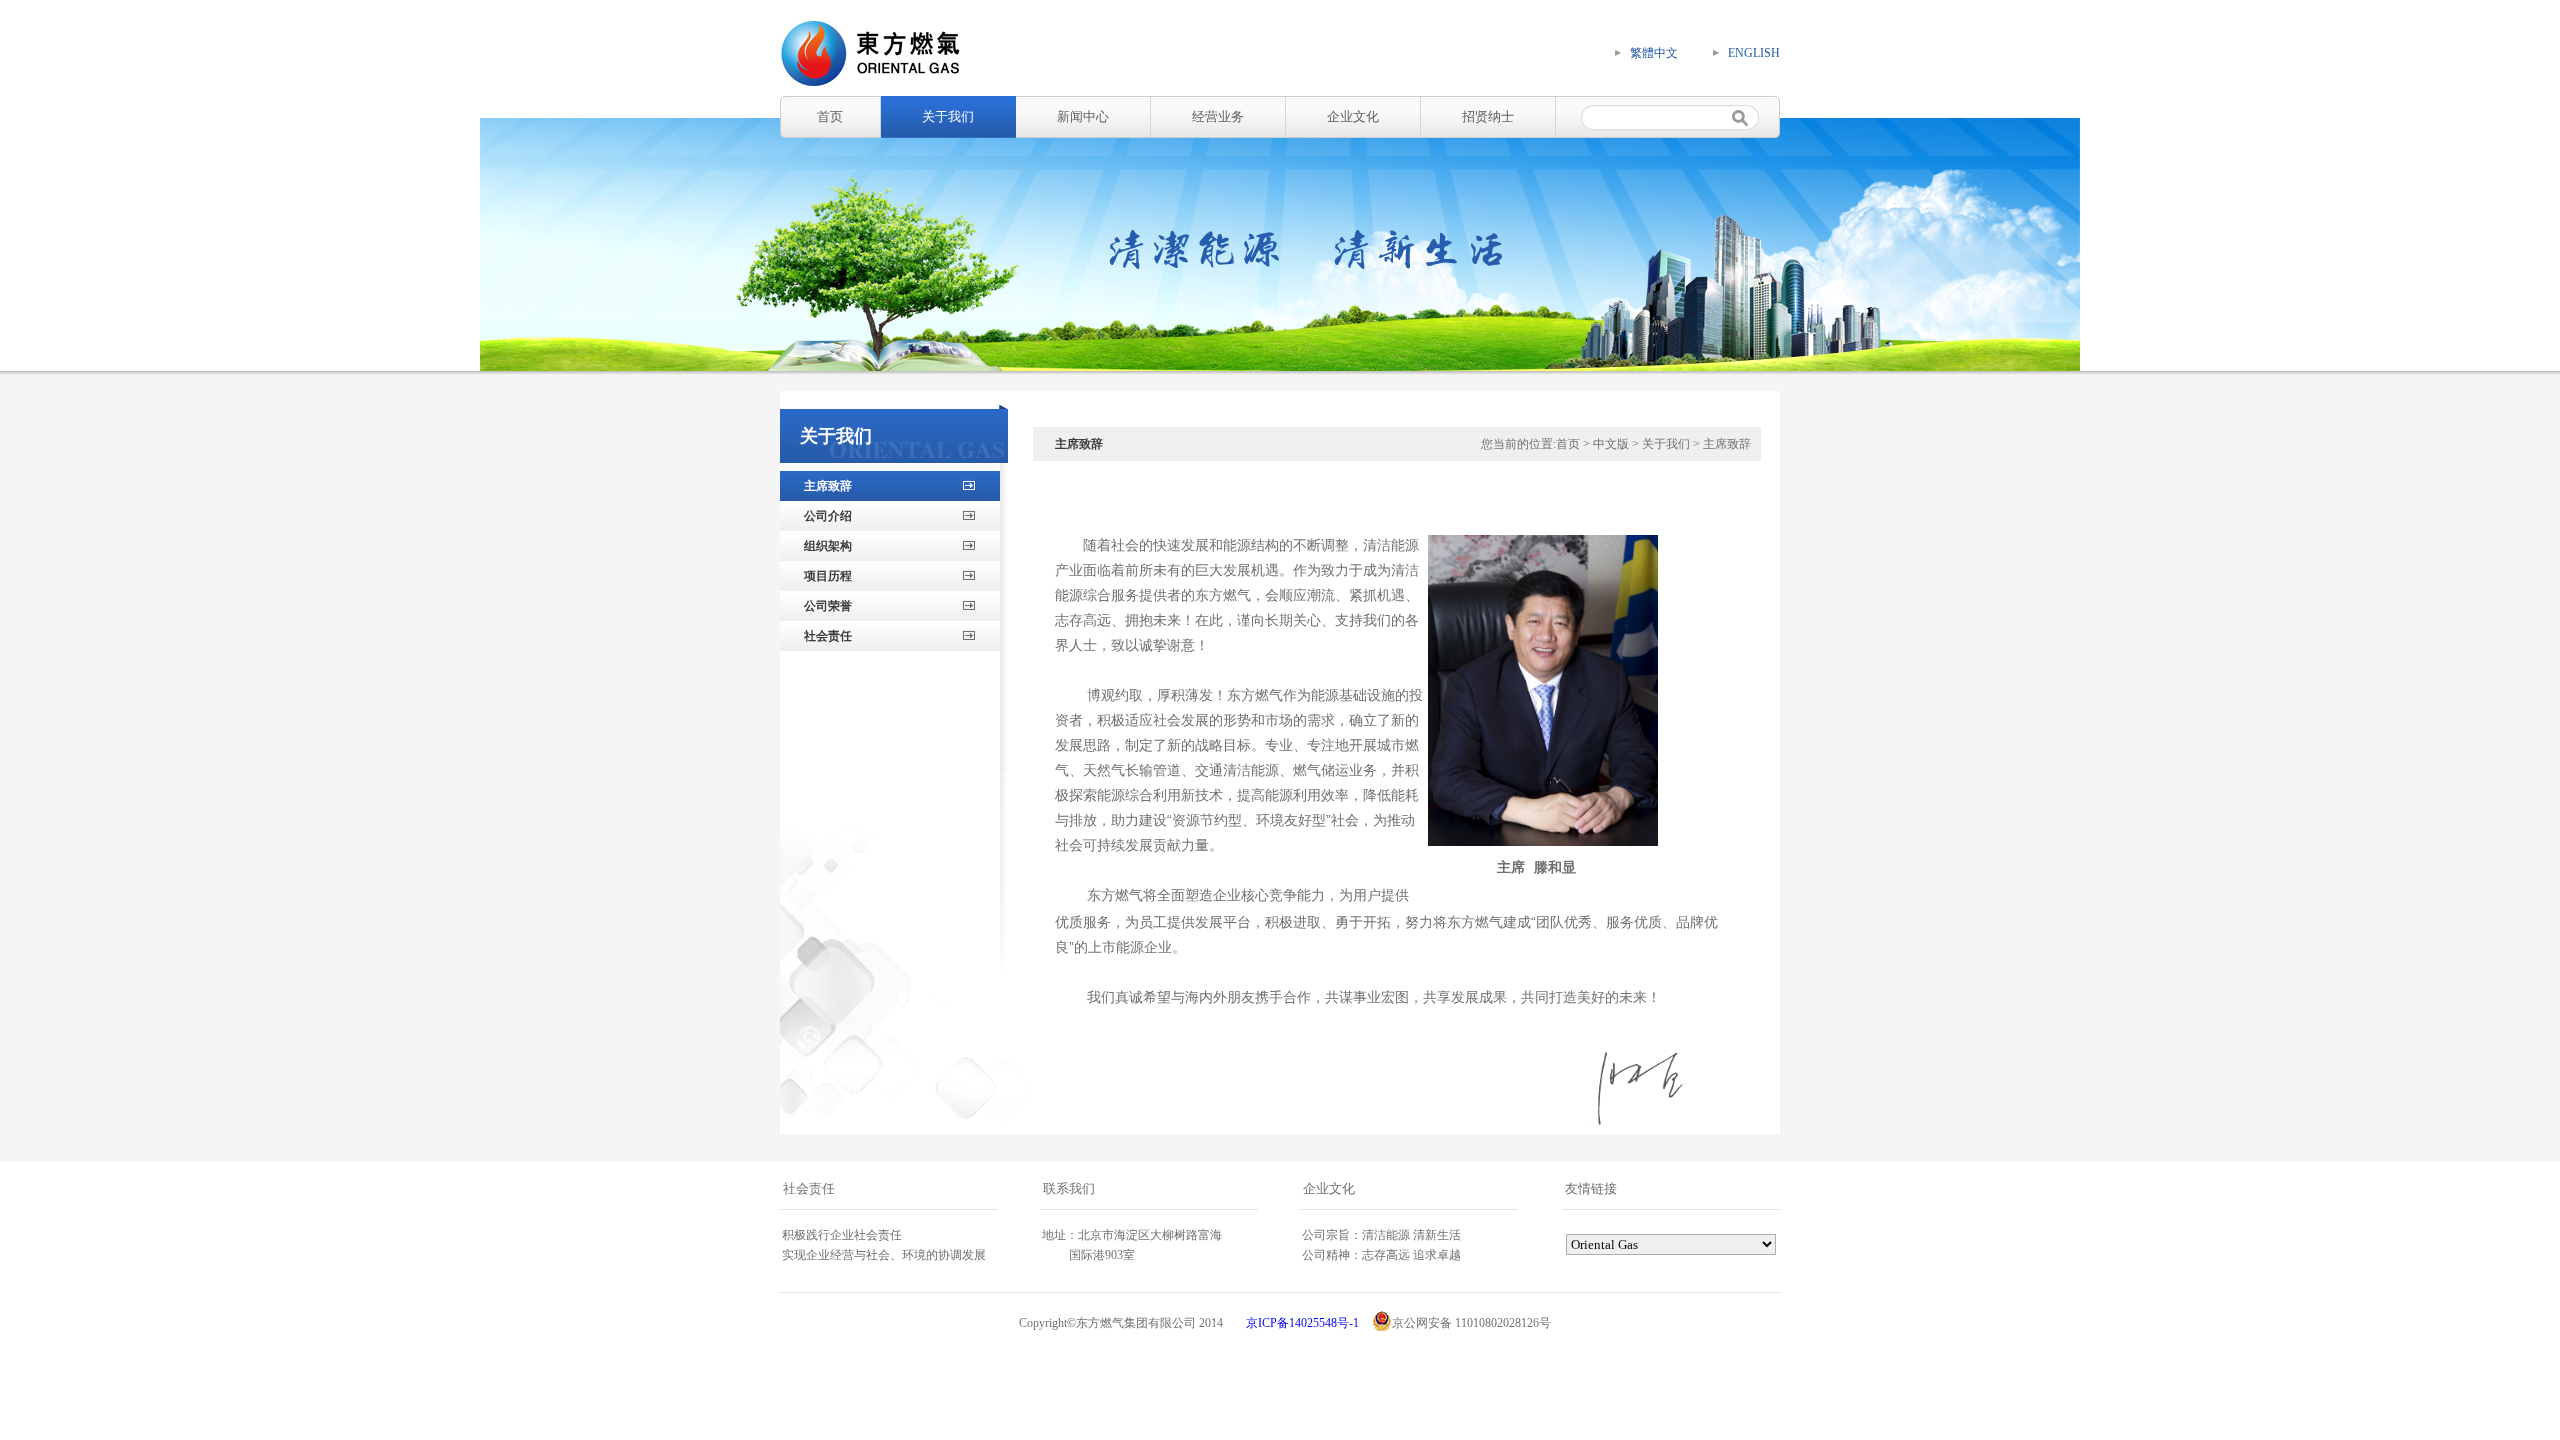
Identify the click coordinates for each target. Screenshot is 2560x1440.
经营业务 (1218, 116)
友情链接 (1591, 1188)
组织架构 (828, 546)
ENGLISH (1754, 53)
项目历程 (828, 576)
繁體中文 (1654, 53)
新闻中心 (1083, 116)
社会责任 (828, 636)
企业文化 (1353, 116)
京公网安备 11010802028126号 (1471, 1323)
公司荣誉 (828, 606)
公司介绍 (828, 516)
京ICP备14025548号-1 (1302, 1323)
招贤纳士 (1488, 116)
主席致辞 (828, 486)
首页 (830, 116)
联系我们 (1069, 1188)
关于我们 (948, 116)
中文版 (1611, 444)
